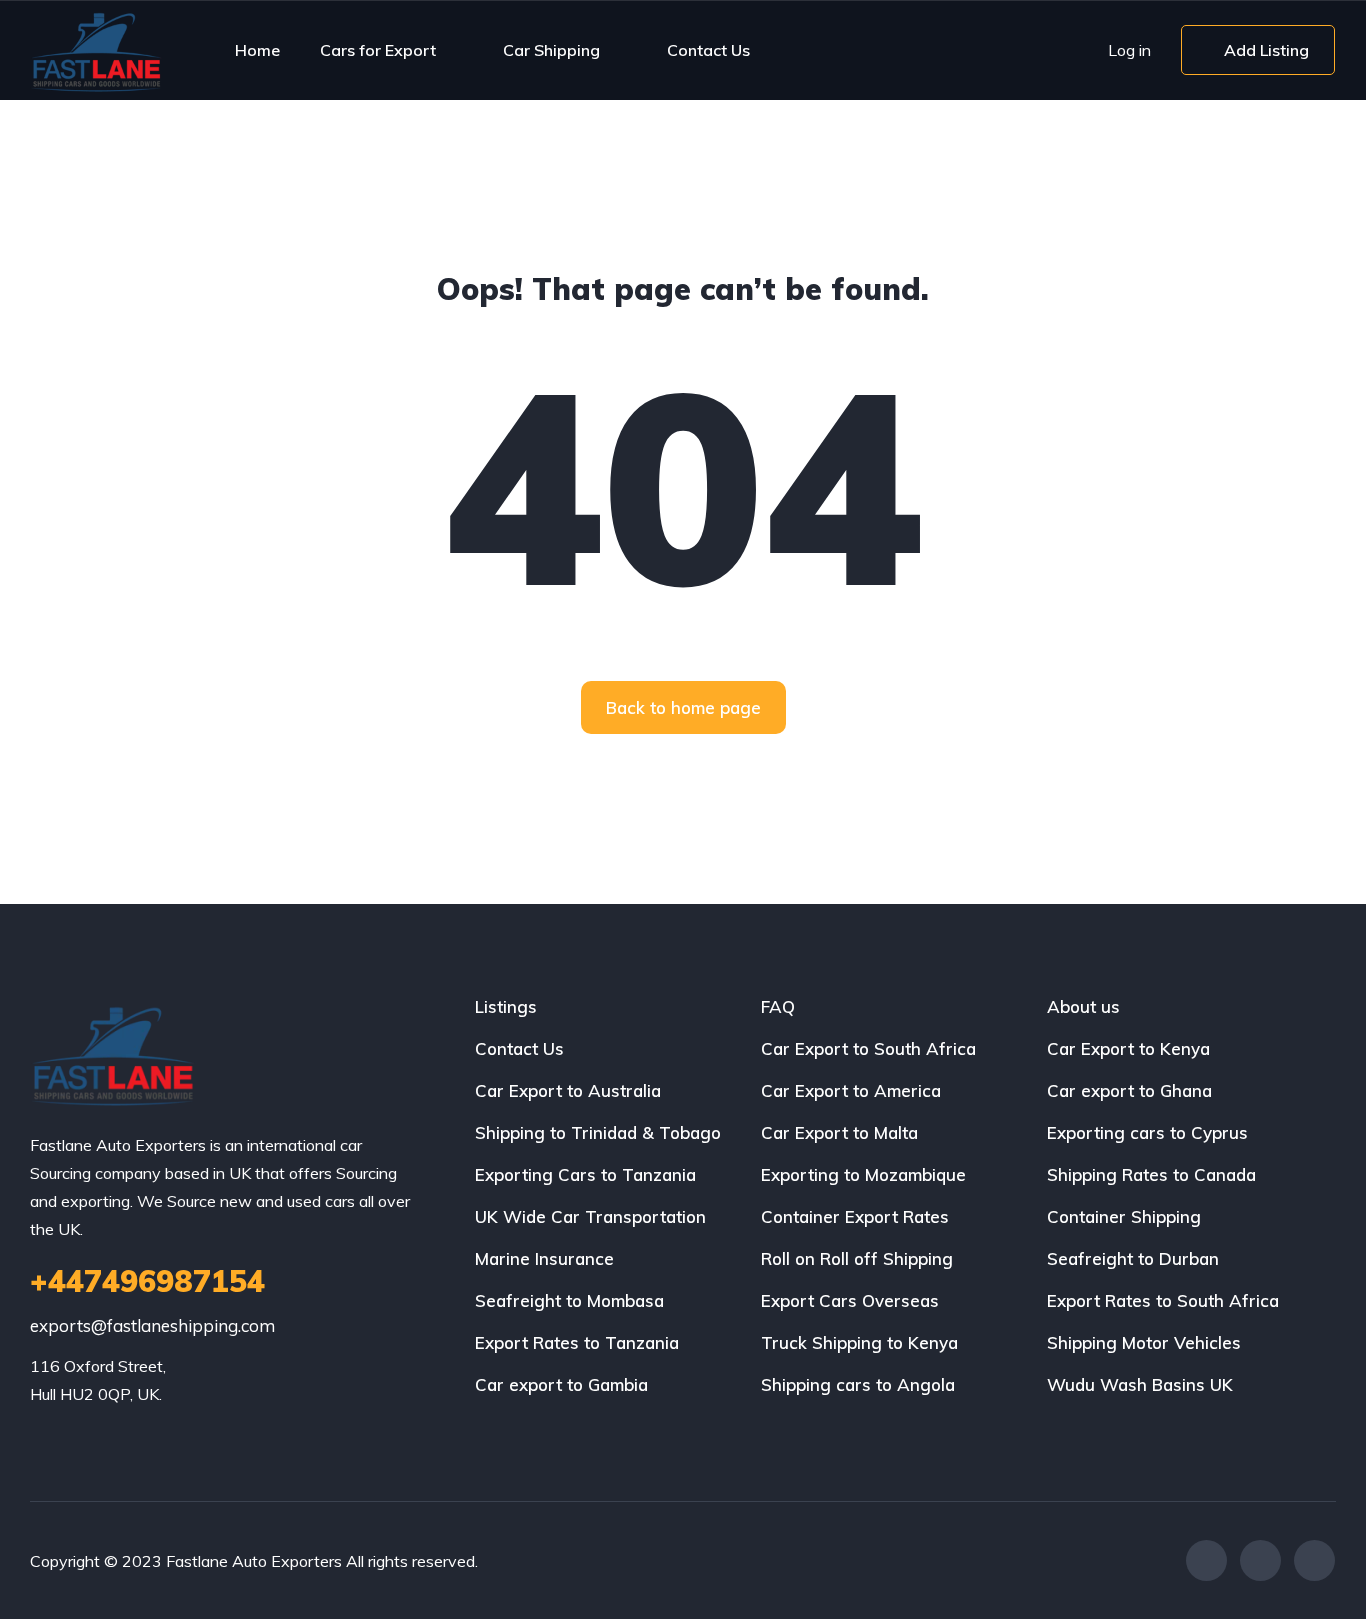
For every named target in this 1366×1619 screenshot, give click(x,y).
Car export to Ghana (1129, 1090)
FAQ (778, 1006)
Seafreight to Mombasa (569, 1300)
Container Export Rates (855, 1216)
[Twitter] (1260, 1560)
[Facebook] (1206, 1560)
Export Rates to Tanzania (577, 1342)
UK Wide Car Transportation (590, 1216)
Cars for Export (378, 50)
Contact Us (708, 50)
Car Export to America (851, 1090)
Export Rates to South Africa (1163, 1300)
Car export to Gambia (561, 1384)
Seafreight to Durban (1133, 1258)
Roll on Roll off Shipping (857, 1258)
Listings (506, 1006)
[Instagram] (1314, 1560)
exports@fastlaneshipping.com (152, 1325)
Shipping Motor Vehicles (1144, 1342)
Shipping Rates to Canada (1151, 1174)
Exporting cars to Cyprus (1147, 1132)
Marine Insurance (544, 1258)
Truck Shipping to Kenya (859, 1342)
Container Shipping (1124, 1216)
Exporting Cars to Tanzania (585, 1174)
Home (257, 50)
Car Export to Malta (839, 1132)
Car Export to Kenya (1128, 1048)
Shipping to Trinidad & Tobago (598, 1132)
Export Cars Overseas (850, 1300)
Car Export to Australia (568, 1090)
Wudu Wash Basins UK (1140, 1384)
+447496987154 (147, 1281)
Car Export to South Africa (868, 1048)
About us (1083, 1006)
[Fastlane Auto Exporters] (96, 50)
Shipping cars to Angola (858, 1384)
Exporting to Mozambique (863, 1174)
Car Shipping (551, 50)
